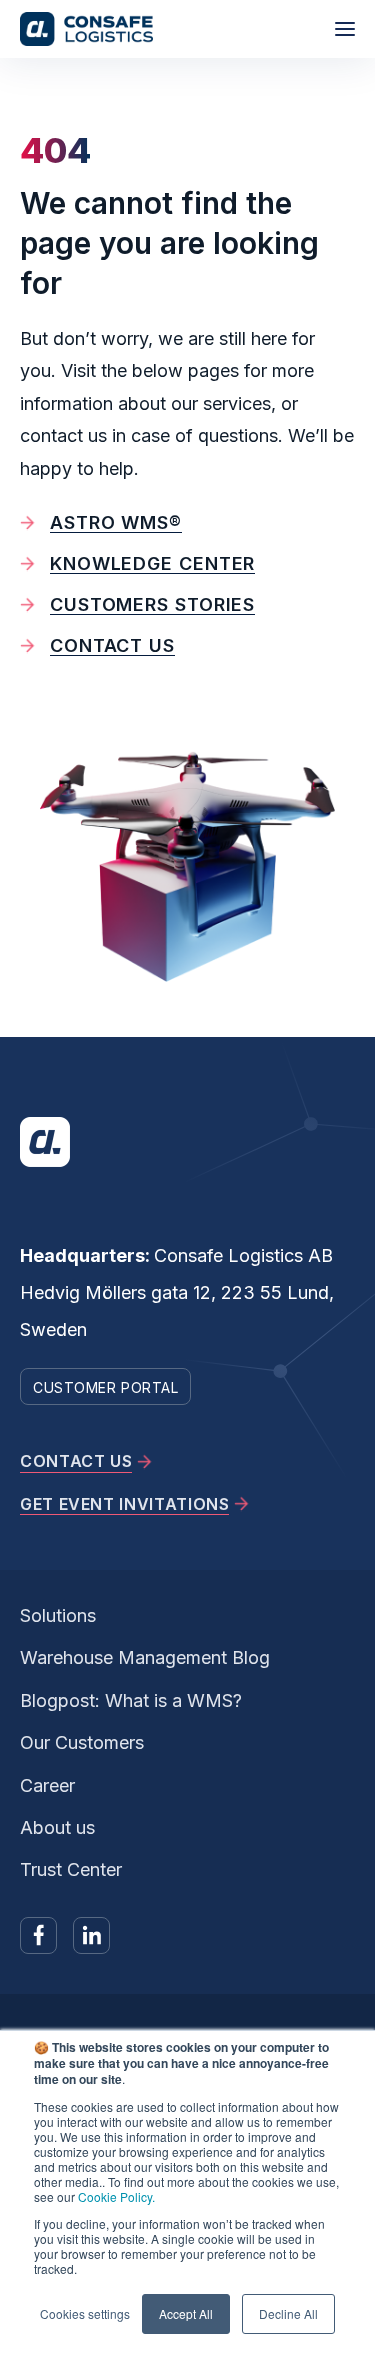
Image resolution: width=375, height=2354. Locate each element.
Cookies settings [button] (85, 2313)
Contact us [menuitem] (112, 645)
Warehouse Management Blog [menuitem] (145, 1657)
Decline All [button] (288, 2313)
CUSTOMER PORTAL (105, 1387)
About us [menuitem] (57, 1827)
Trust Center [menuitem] (71, 1869)
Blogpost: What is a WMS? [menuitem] (131, 1700)
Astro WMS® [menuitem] (116, 522)
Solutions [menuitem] (58, 1615)
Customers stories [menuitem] (152, 604)
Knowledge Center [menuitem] (152, 563)
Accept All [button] (186, 2313)
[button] (345, 29)
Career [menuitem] (47, 1785)
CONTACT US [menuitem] (76, 1461)
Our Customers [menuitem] (82, 1742)
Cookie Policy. (116, 2196)
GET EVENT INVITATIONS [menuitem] (124, 1504)
